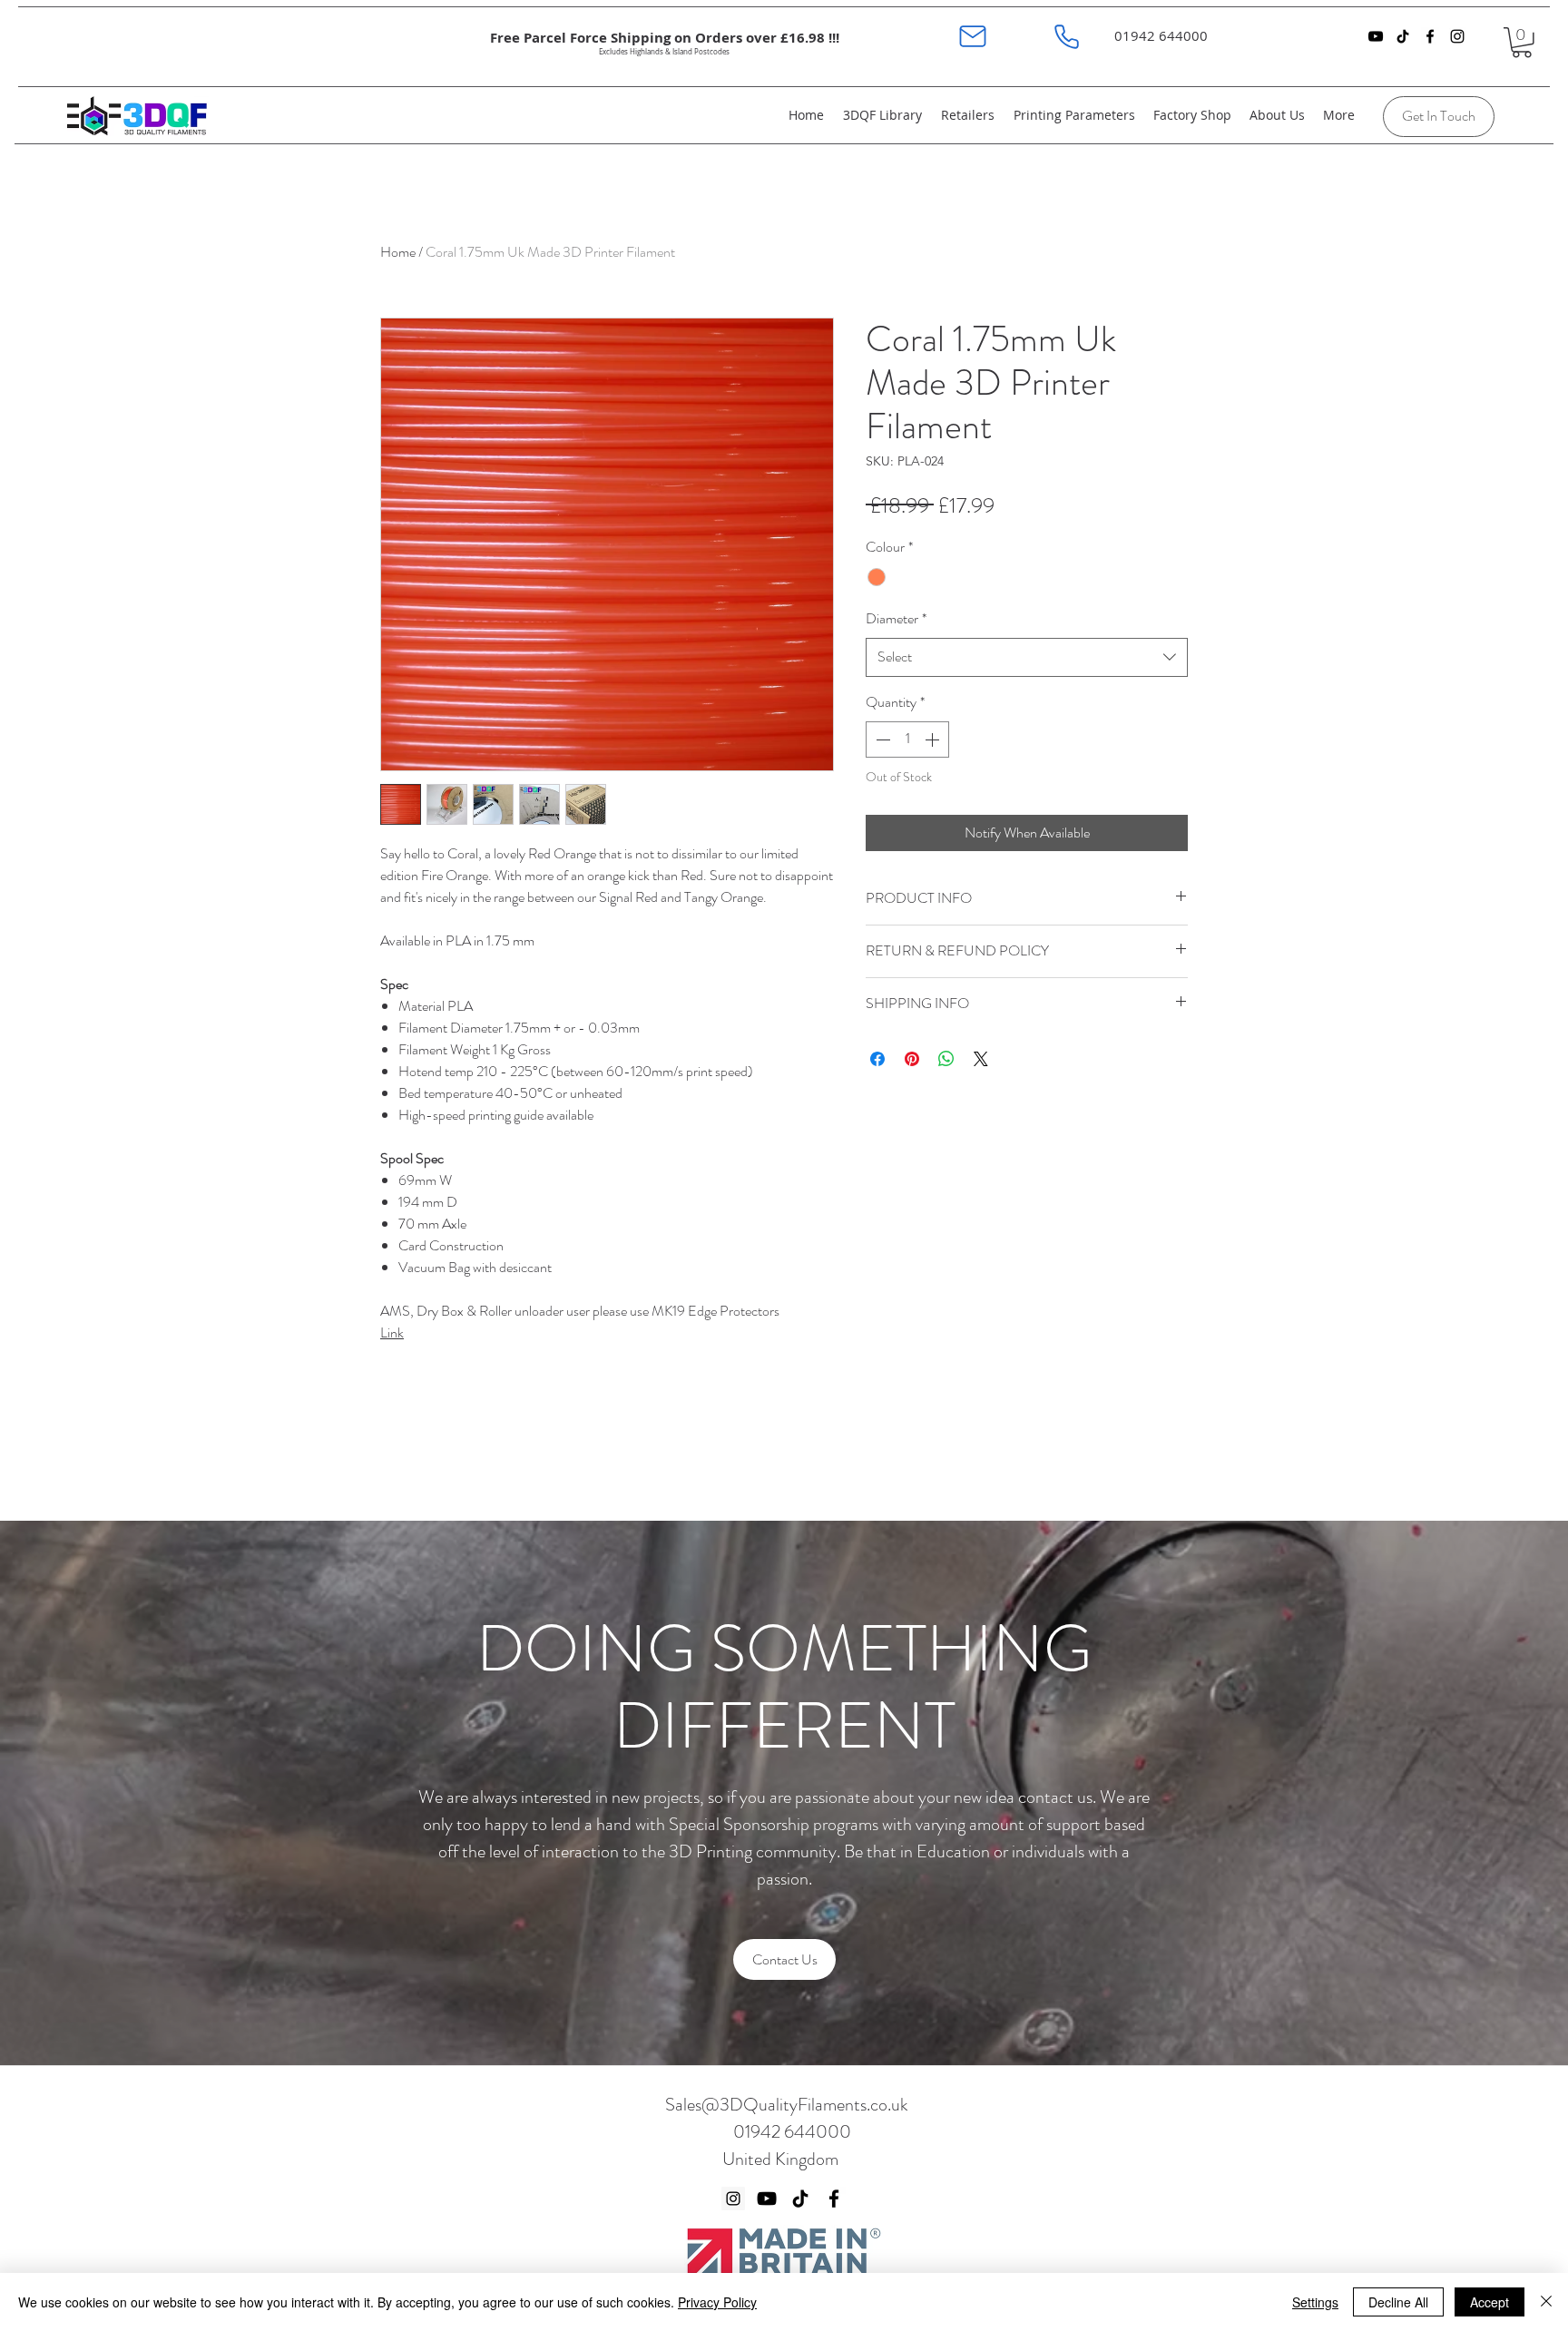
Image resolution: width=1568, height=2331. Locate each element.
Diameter (896, 618)
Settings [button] (1315, 2302)
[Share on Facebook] (877, 1059)
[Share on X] (981, 1059)
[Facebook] (834, 2199)
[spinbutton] (907, 739)
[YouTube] (1376, 36)
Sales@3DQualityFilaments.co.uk (787, 2105)
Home (398, 252)
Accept (1490, 2302)
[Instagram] (733, 2199)
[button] (1522, 43)
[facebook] (1430, 36)
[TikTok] (1403, 36)
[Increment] (934, 739)
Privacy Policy (717, 2302)
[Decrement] (881, 739)
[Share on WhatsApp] (946, 1059)
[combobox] (1027, 657)
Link (392, 1332)
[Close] (1546, 2302)
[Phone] (1067, 36)
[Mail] (972, 36)
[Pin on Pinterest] (912, 1059)
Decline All (1398, 2302)
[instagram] (1457, 36)
